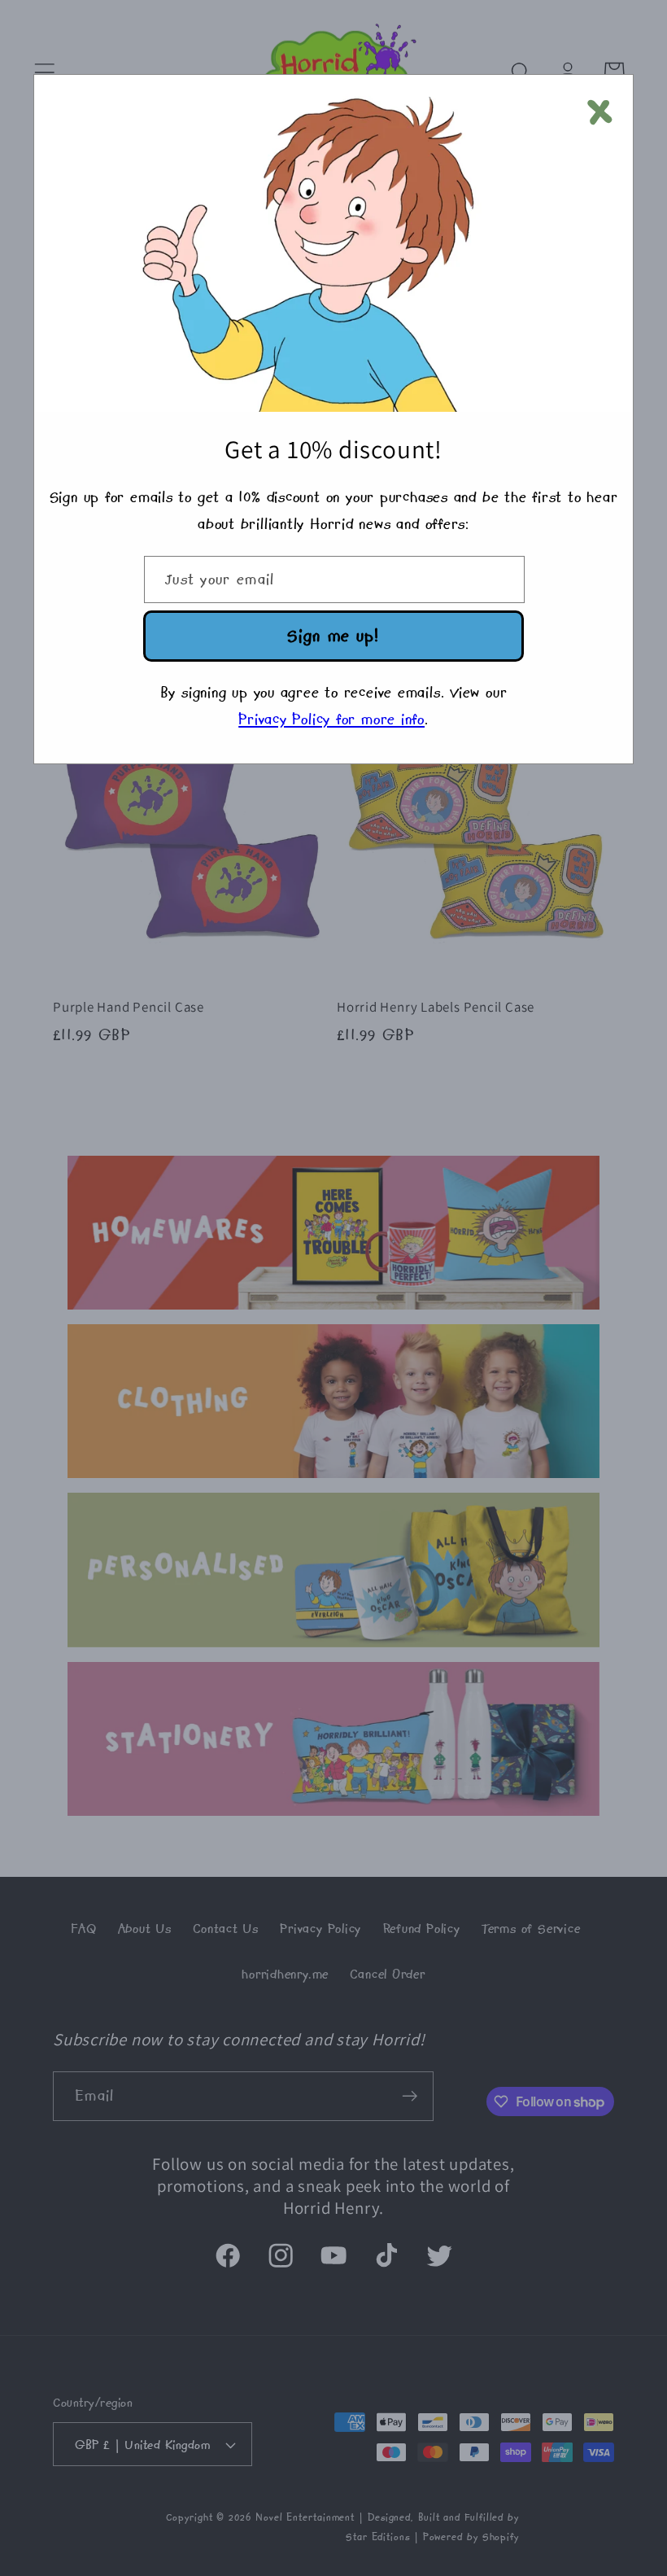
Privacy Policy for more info (331, 719)
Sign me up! (333, 635)
